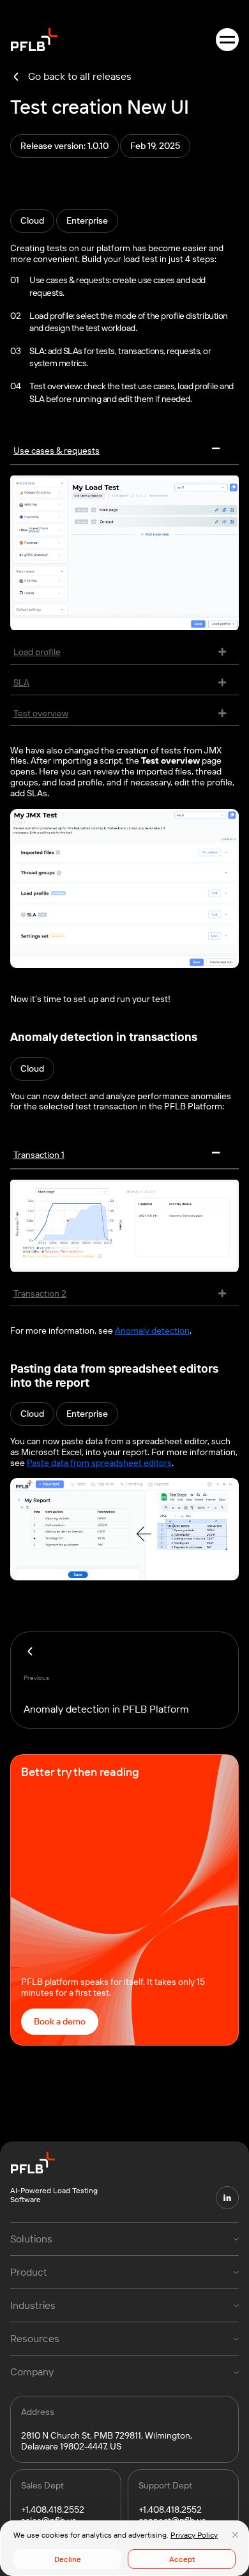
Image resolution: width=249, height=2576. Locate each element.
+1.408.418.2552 (53, 2510)
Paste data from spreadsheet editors (99, 1463)
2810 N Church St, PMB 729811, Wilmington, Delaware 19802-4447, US (107, 2441)
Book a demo (60, 2021)
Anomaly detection (152, 1330)
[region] (124, 2548)
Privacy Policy (194, 2535)
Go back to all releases (80, 76)
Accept (182, 2559)
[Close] (235, 2534)
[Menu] (227, 40)
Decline (68, 2559)
